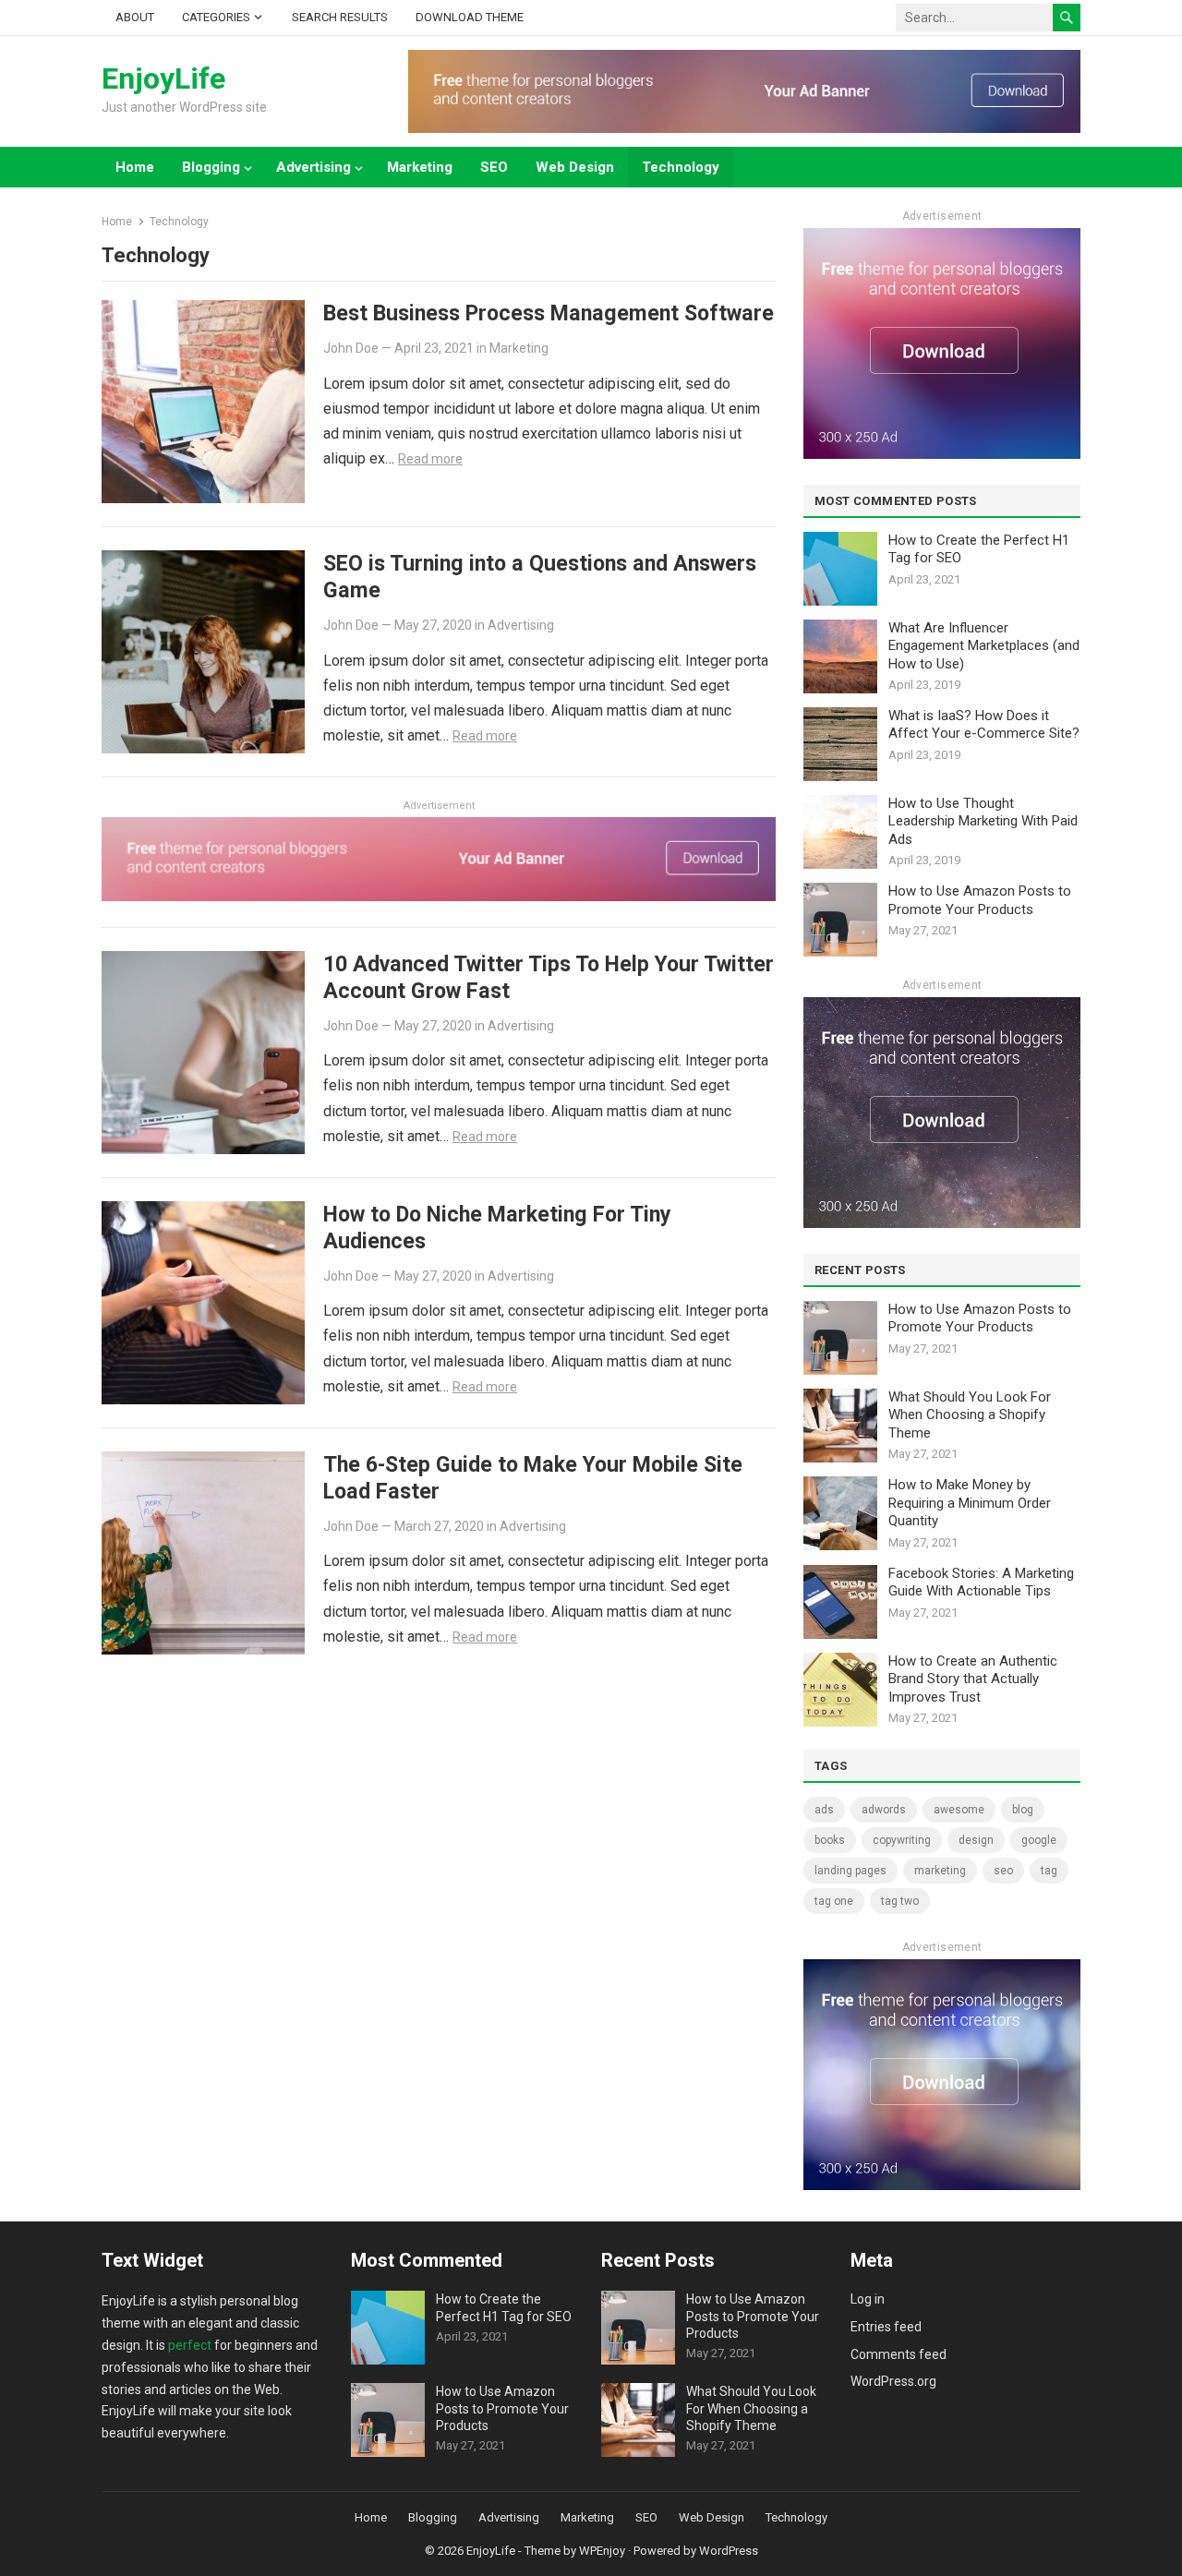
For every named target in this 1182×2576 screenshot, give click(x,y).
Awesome (959, 1810)
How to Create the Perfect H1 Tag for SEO (979, 549)
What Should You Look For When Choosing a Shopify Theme (970, 1415)
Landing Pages (850, 1871)
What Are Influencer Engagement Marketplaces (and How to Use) (984, 646)
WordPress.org (893, 2381)
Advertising (314, 167)
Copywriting (902, 1840)
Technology (681, 167)
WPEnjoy (602, 2551)
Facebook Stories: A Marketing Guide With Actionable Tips (981, 1583)
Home (135, 167)
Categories (216, 17)
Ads (824, 1810)
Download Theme (470, 17)
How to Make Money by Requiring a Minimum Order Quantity (970, 1503)
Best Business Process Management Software (549, 313)
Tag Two (900, 1901)
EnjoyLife (163, 78)
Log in (868, 2299)
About (135, 17)
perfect (190, 2345)
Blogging (211, 167)
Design (976, 1840)
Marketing (420, 167)
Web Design (575, 167)
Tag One (834, 1901)
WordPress (729, 2551)
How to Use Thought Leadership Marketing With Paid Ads (983, 821)
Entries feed (886, 2327)
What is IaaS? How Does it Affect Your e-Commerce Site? (984, 725)
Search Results (340, 17)
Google (1039, 1840)
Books (830, 1840)
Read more (430, 459)
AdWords (884, 1810)
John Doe (351, 348)
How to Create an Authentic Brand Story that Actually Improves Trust (973, 1679)
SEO (494, 167)
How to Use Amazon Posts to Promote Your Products (980, 900)
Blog (1023, 1810)
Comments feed (899, 2354)
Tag (1049, 1871)
